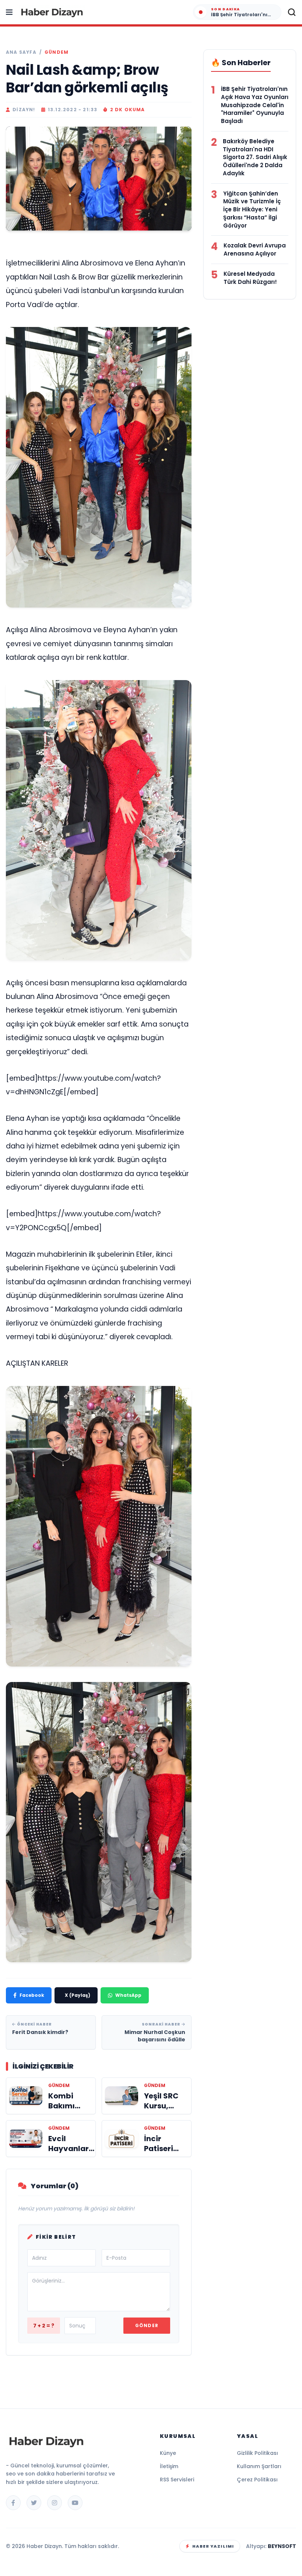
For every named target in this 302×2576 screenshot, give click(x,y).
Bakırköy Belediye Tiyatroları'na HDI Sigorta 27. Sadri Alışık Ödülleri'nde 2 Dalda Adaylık (255, 157)
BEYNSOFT (282, 2546)
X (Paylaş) (78, 1995)
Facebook (32, 1995)
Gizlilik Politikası (257, 2453)
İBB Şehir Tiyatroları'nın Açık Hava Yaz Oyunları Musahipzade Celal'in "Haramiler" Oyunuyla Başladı (255, 105)
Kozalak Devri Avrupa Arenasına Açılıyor (255, 249)
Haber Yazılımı (213, 2546)
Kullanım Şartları (259, 2466)
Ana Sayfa (21, 52)
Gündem (57, 52)
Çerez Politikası (257, 2480)
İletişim (169, 2466)
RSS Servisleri (177, 2480)
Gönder (147, 2325)
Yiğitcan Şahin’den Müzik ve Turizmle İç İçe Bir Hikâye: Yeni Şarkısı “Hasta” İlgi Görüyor (252, 210)
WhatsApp (128, 1995)
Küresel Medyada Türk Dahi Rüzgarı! (250, 278)
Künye (168, 2453)
